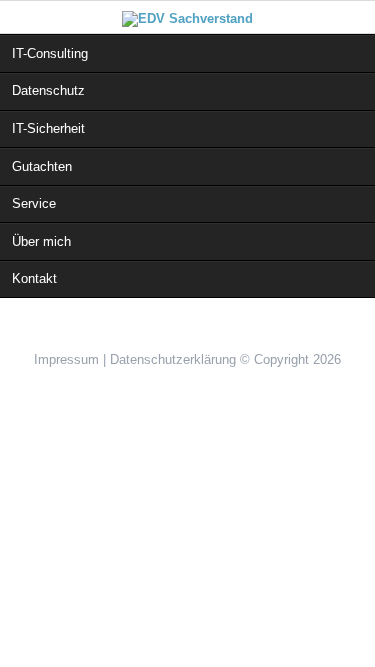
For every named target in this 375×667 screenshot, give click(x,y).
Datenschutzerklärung (173, 359)
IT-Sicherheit (48, 128)
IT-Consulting (50, 53)
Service (34, 203)
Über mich (41, 241)
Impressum (66, 359)
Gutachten (42, 166)
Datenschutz (48, 90)
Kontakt (34, 278)
